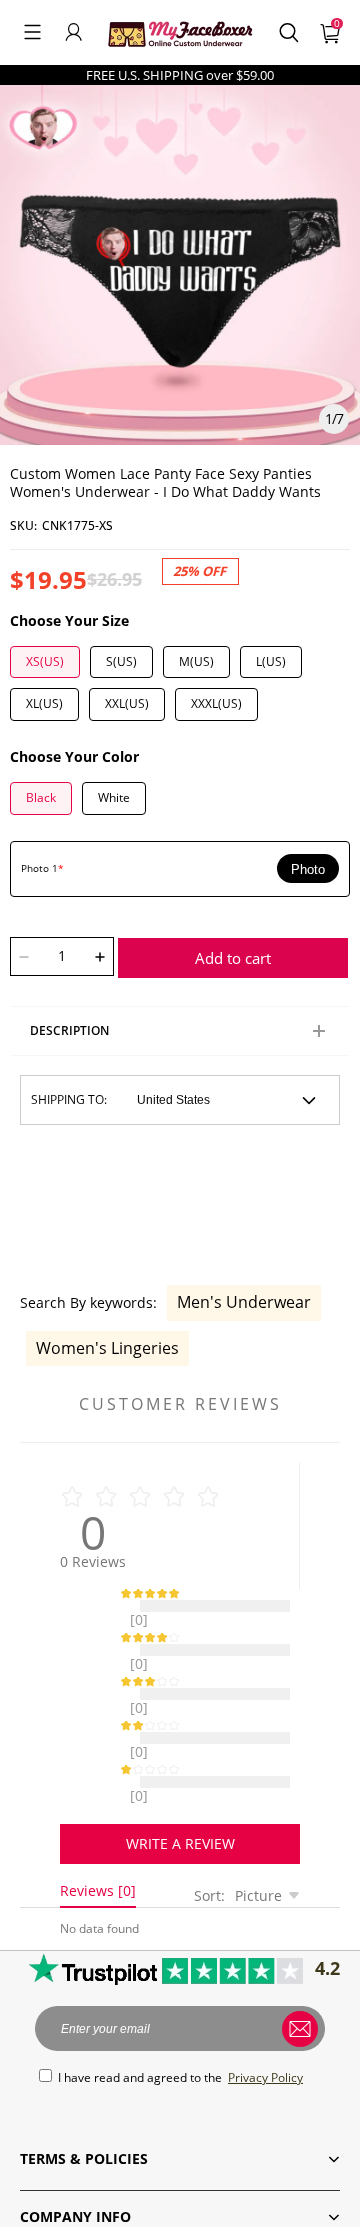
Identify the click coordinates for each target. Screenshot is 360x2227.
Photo (308, 869)
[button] (32, 32)
